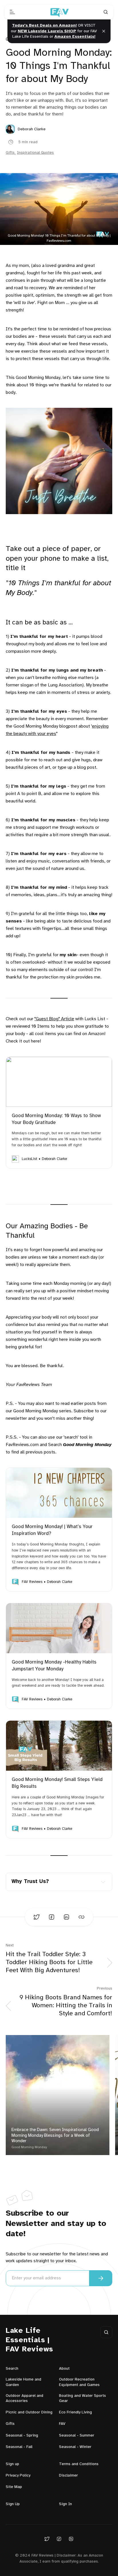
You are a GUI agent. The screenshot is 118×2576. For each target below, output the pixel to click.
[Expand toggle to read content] (103, 1882)
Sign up (12, 2464)
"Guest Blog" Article (54, 1019)
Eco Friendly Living (75, 2412)
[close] (104, 31)
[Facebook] (59, 2539)
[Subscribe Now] (101, 2278)
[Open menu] (12, 12)
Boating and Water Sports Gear (82, 2398)
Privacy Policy (18, 2476)
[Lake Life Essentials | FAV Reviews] (59, 12)
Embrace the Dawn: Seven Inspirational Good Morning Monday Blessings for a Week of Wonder (55, 2135)
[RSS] (71, 2539)
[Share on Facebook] (52, 1917)
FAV (62, 2424)
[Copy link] (81, 1917)
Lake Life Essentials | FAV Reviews (29, 2340)
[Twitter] (47, 2539)
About (64, 2369)
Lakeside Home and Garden (23, 2382)
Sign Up (13, 2504)
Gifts (10, 153)
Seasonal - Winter (75, 2447)
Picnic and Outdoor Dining (29, 2412)
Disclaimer (68, 2476)
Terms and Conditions (79, 2464)
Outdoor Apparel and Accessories (24, 2398)
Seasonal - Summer (77, 2436)
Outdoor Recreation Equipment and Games (79, 2382)
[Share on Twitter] (37, 1917)
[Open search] (106, 12)
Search (12, 2369)
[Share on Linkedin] (66, 1917)
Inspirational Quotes (35, 153)
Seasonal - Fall (19, 2447)
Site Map (14, 2487)
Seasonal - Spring (22, 2436)
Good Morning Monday (29, 2147)
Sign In (65, 2504)
